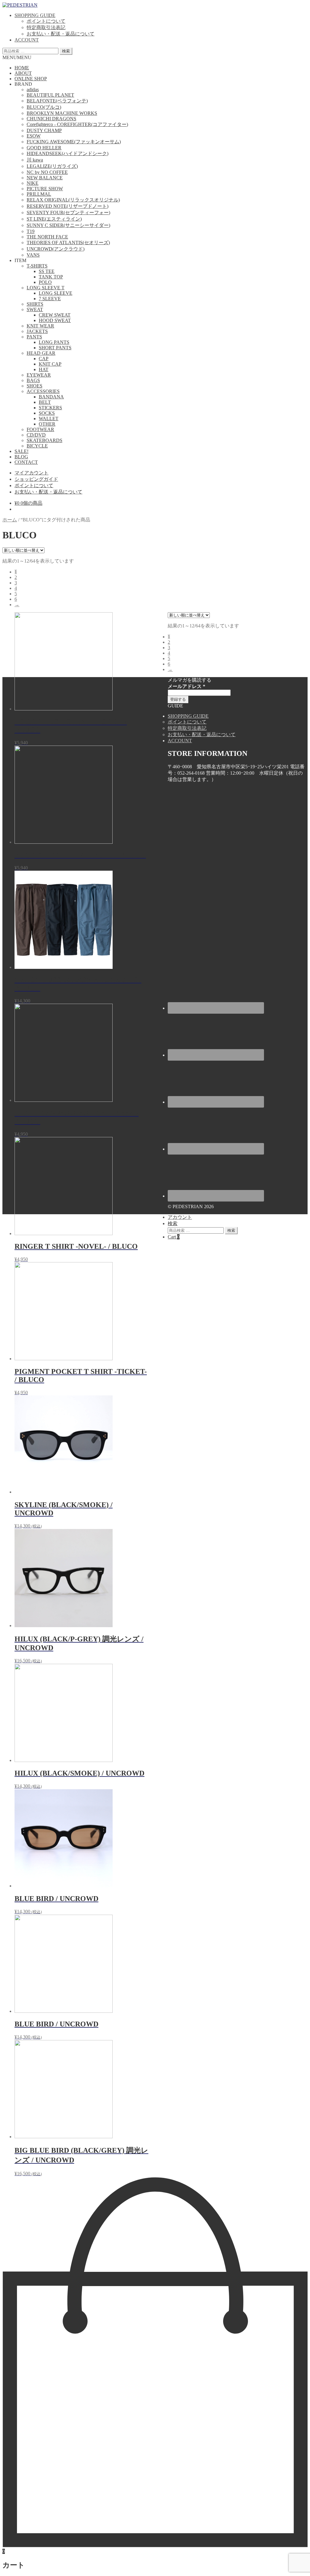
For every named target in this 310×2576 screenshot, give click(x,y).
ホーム (10, 520)
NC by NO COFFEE (47, 172)
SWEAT (35, 309)
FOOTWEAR (40, 429)
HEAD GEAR (41, 353)
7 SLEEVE (50, 299)
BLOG (21, 457)
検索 (66, 51)
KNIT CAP (50, 364)
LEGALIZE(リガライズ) (52, 166)
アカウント (180, 1217)
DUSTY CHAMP (44, 130)
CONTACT (26, 462)
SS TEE (47, 271)
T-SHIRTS (37, 266)
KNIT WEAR (40, 326)
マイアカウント (31, 473)
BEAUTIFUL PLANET (50, 95)
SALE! (21, 451)
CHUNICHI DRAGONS (51, 119)
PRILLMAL (39, 194)
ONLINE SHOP (31, 79)
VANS (33, 255)
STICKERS (50, 408)
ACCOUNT (27, 40)
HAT (44, 369)
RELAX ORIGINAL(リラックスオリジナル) (73, 200)
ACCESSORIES (43, 391)
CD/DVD (36, 435)
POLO (45, 282)
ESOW (34, 136)
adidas (33, 90)
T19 (31, 231)
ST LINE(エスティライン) (54, 219)
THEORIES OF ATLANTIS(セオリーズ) (68, 243)
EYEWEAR (39, 375)
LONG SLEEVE (56, 293)
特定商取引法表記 (46, 27)
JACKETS (37, 331)
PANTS (34, 337)
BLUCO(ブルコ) (44, 107)
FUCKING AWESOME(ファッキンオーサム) (74, 142)
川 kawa (35, 160)
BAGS (33, 380)
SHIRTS (35, 304)
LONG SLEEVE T (46, 288)
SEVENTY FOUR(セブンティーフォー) (68, 213)
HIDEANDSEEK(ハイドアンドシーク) (68, 153)
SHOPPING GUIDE (35, 15)
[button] (17, 57)
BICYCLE (37, 446)
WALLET (49, 419)
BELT (45, 402)
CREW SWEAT (55, 315)
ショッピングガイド (36, 479)
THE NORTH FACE (47, 237)
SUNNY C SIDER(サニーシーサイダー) (68, 225)
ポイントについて (46, 21)
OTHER (47, 424)
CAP (44, 359)
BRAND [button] (23, 84)
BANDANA (51, 397)
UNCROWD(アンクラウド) (56, 249)
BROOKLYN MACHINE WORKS (62, 113)
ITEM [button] (20, 260)
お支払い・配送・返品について (61, 34)
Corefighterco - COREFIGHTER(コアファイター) (77, 124)
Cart (174, 1237)
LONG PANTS (54, 342)
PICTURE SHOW (45, 189)
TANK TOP (51, 277)
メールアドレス (186, 686)
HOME (22, 68)
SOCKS (47, 413)
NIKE (33, 183)
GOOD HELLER (44, 148)
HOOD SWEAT (55, 320)
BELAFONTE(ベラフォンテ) (57, 101)
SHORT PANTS (55, 348)
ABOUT (23, 73)
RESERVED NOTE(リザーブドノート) (68, 206)
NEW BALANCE (45, 178)
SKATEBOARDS (45, 440)
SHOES (35, 386)
